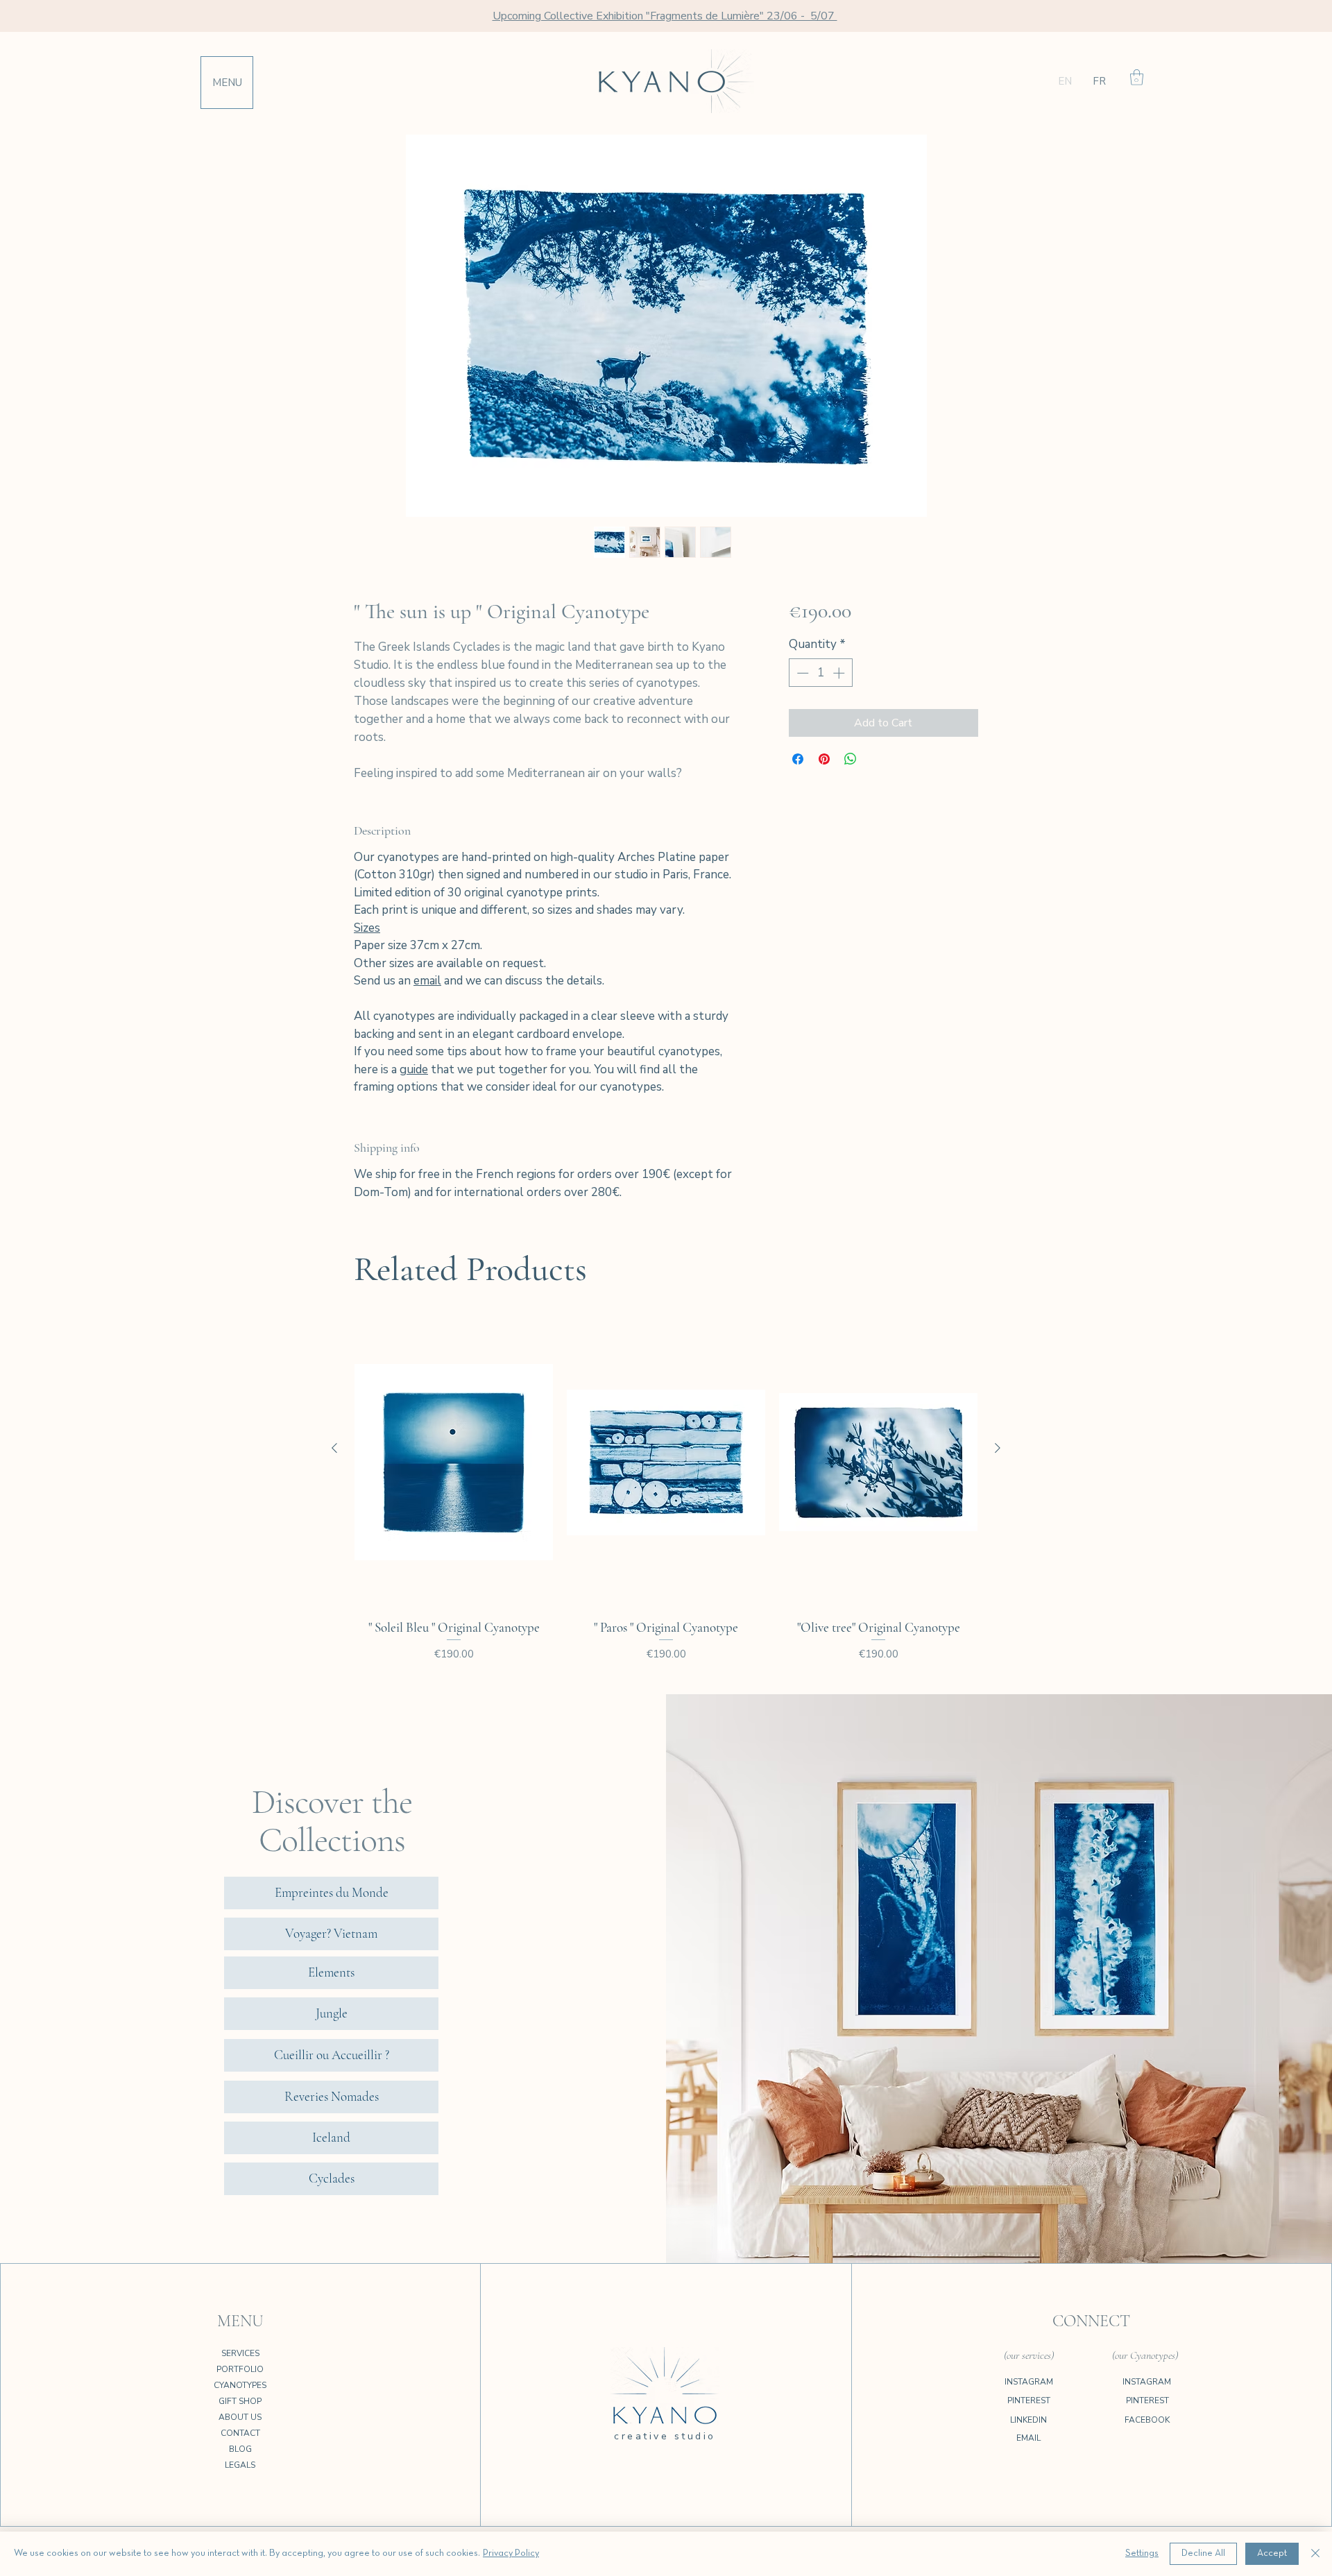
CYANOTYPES (240, 2385)
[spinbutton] (820, 673)
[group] (666, 1497)
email (427, 981)
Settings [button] (1142, 2553)
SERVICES (240, 2353)
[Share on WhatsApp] (851, 759)
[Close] (1315, 2554)
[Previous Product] (334, 1448)
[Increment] (840, 673)
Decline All (1203, 2553)
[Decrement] (801, 673)
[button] (1137, 77)
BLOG (240, 2449)
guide (414, 1069)
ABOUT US (240, 2417)
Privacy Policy (511, 2553)
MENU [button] (227, 83)
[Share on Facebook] (798, 759)
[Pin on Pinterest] (824, 759)
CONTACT (240, 2433)
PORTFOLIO (240, 2369)
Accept (1272, 2553)
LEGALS (240, 2465)
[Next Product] (998, 1448)
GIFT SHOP (240, 2401)
